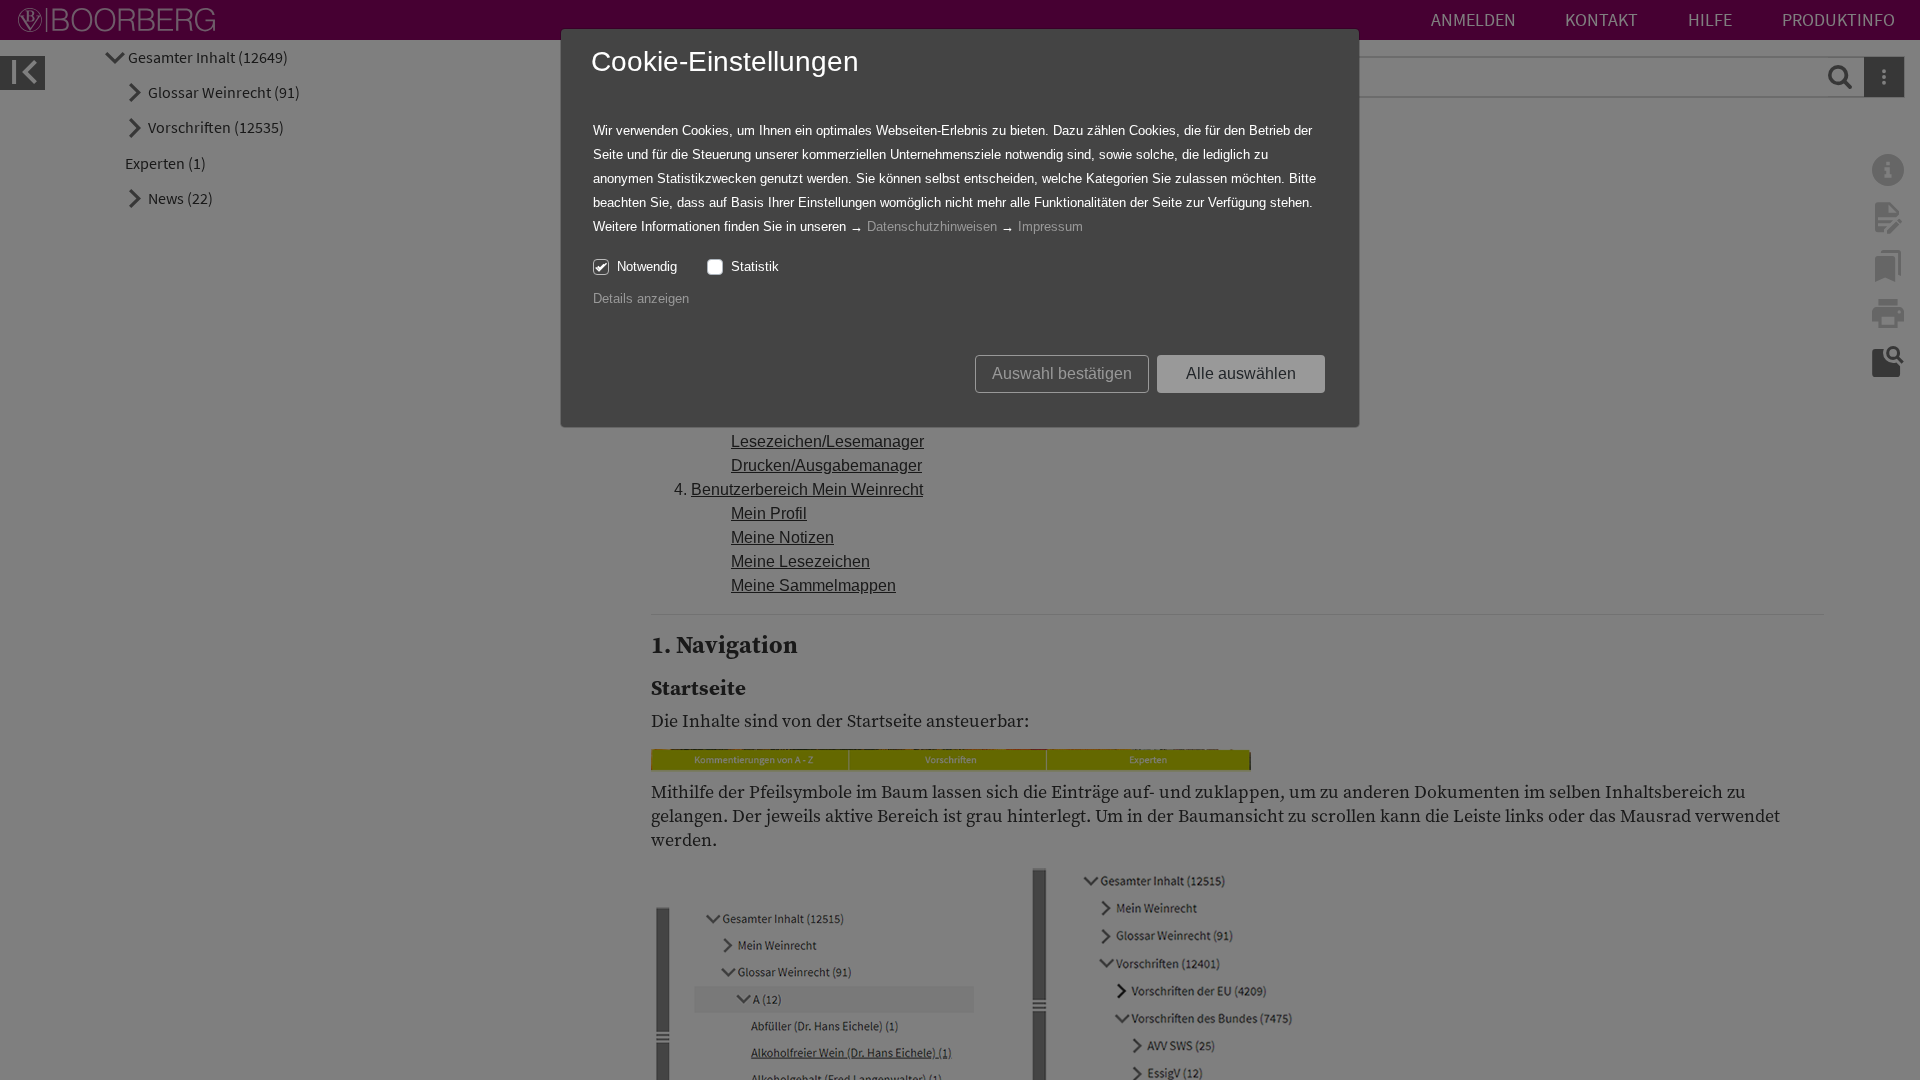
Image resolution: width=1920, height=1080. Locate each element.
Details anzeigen (641, 298)
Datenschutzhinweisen (932, 226)
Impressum (1050, 226)
